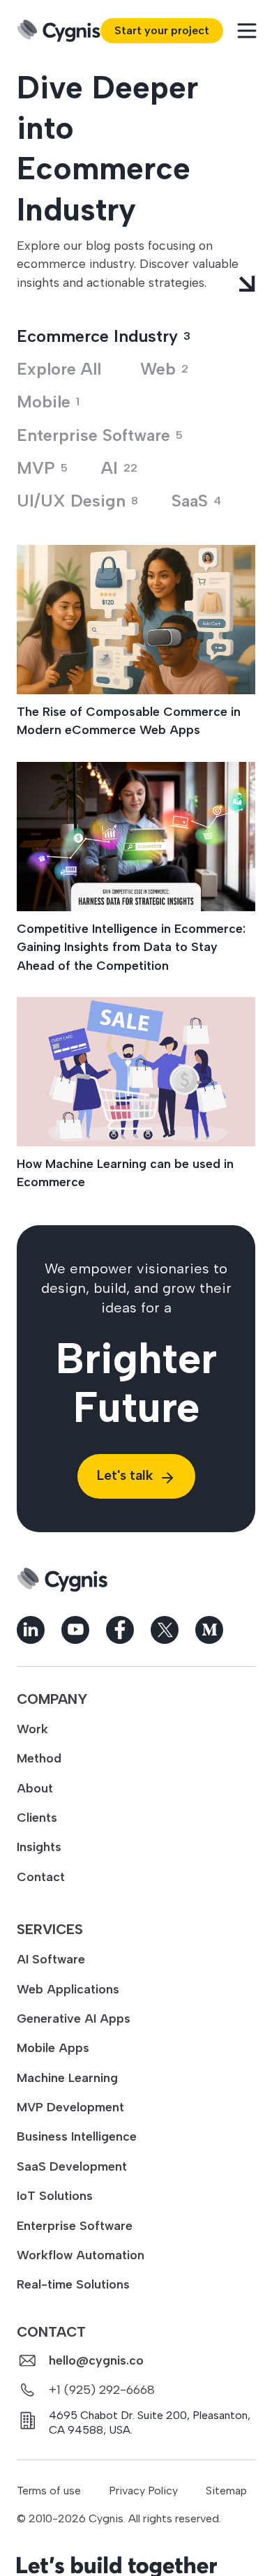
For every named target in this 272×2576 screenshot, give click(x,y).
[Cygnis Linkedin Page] (31, 1630)
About (35, 1788)
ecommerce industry (104, 336)
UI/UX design (77, 501)
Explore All (59, 369)
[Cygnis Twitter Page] (165, 1630)
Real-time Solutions (73, 2284)
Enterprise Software (75, 2225)
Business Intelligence (77, 2136)
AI (119, 468)
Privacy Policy (143, 2491)
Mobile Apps (53, 2047)
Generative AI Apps (74, 2018)
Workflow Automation (81, 2255)
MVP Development (70, 2107)
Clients (37, 1817)
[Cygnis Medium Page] (209, 1630)
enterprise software (100, 435)
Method (39, 1758)
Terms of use (49, 2491)
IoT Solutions (55, 2195)
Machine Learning (67, 2077)
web (164, 369)
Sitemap (226, 2491)
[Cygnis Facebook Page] (120, 1630)
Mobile (48, 402)
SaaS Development (72, 2166)
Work (32, 1729)
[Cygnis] (59, 31)
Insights (39, 1847)
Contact (41, 1877)
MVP (42, 468)
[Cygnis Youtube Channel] (75, 1630)
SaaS (196, 501)
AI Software (51, 1959)
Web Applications (68, 1989)
